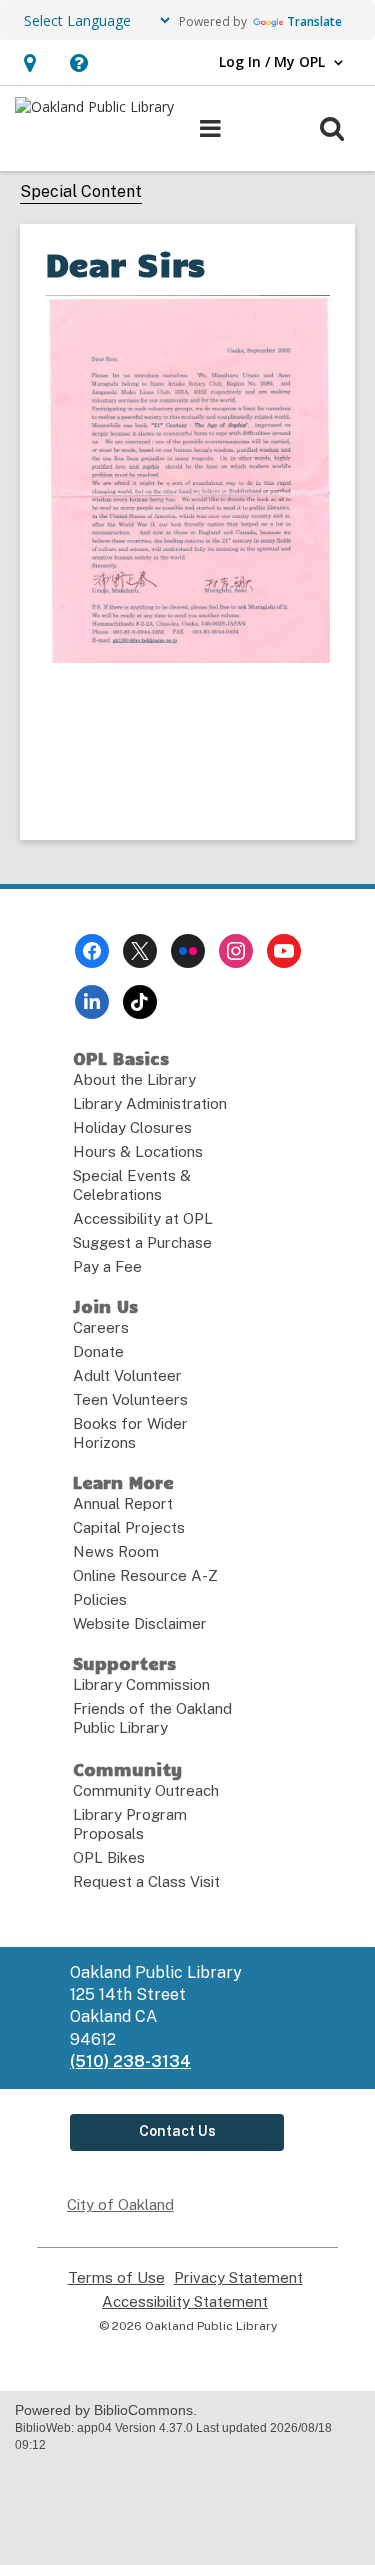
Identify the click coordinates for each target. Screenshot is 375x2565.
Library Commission (141, 1684)
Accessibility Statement (185, 2302)
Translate (314, 21)
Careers (101, 1327)
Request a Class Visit (146, 1881)
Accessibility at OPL (143, 1218)
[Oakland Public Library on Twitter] (140, 951)
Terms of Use (116, 2278)
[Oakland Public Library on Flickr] (188, 951)
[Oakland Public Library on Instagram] (236, 951)
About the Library (134, 1079)
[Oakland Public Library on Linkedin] (92, 1002)
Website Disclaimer (140, 1623)
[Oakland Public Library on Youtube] (284, 951)
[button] (29, 62)
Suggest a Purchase (142, 1242)
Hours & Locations (138, 1151)
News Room (116, 1551)
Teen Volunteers (130, 1399)
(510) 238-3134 (130, 2061)
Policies (100, 1599)
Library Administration (150, 1103)
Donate (98, 1351)
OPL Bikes (109, 1857)
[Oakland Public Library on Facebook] (92, 951)
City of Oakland (120, 2204)
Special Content (81, 191)
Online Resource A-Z (145, 1575)
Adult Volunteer (127, 1375)
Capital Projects (129, 1527)
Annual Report (123, 1503)
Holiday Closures (132, 1127)
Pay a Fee (107, 1266)
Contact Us (177, 2131)
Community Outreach (146, 1790)
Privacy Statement (238, 2278)
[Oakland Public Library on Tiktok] (140, 1002)
